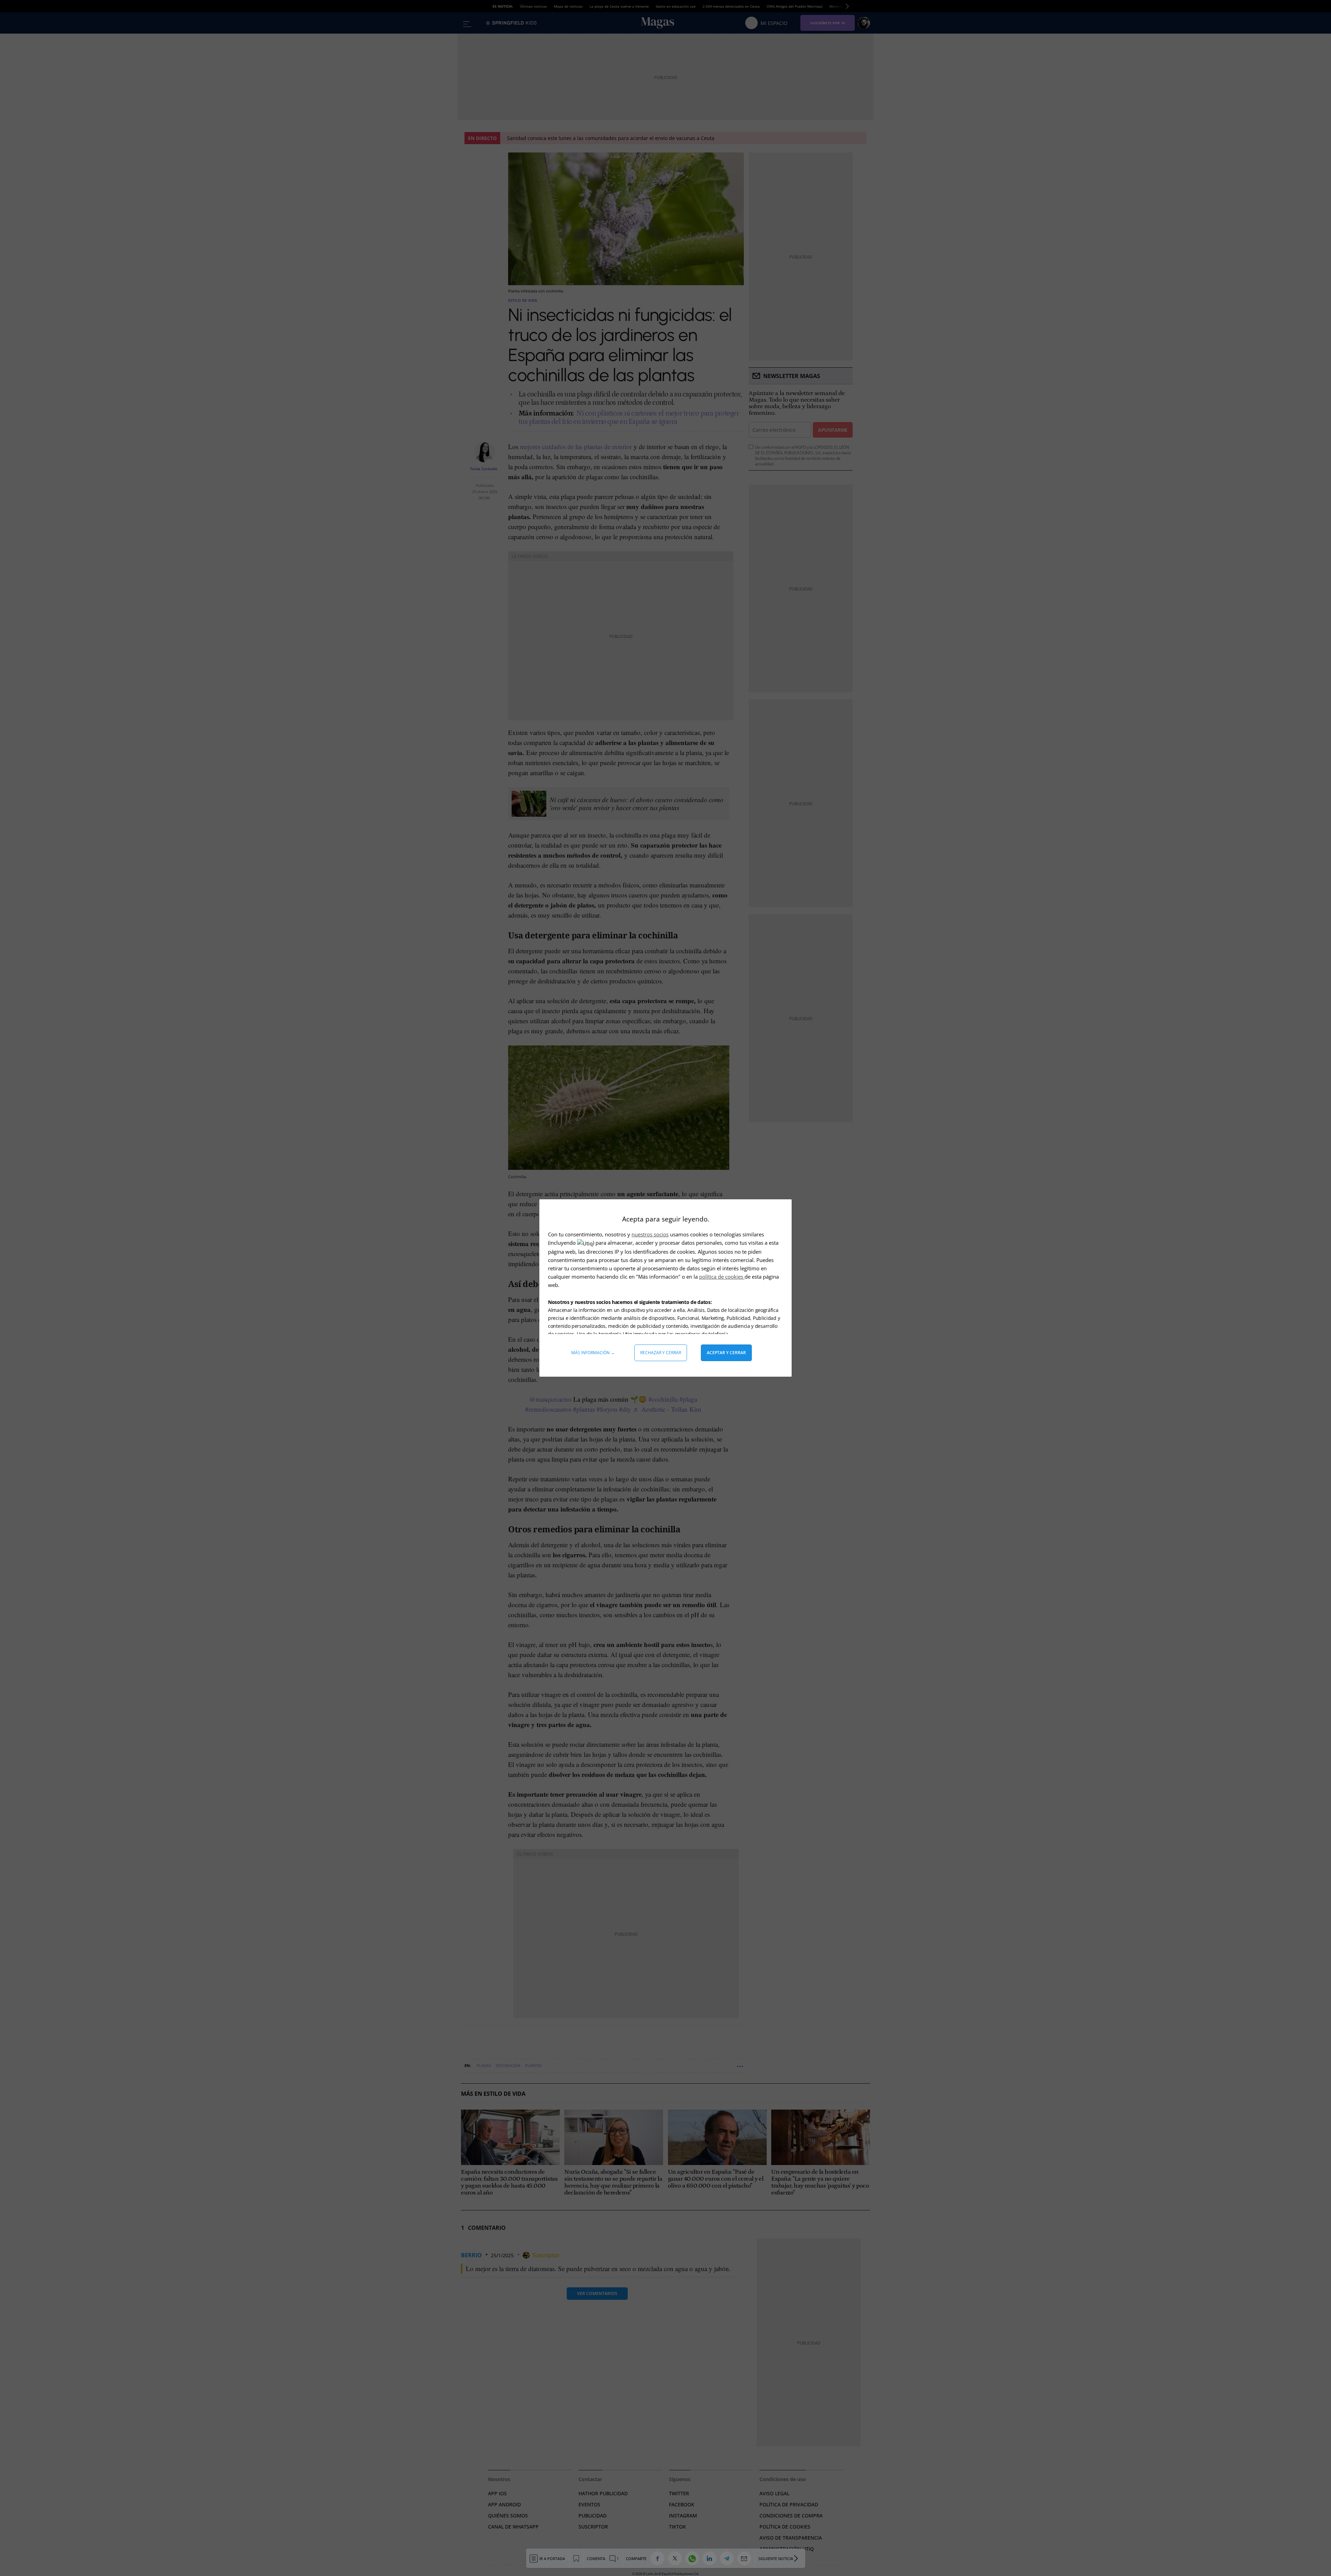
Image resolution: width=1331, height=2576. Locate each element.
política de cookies (722, 1277)
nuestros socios (650, 1234)
